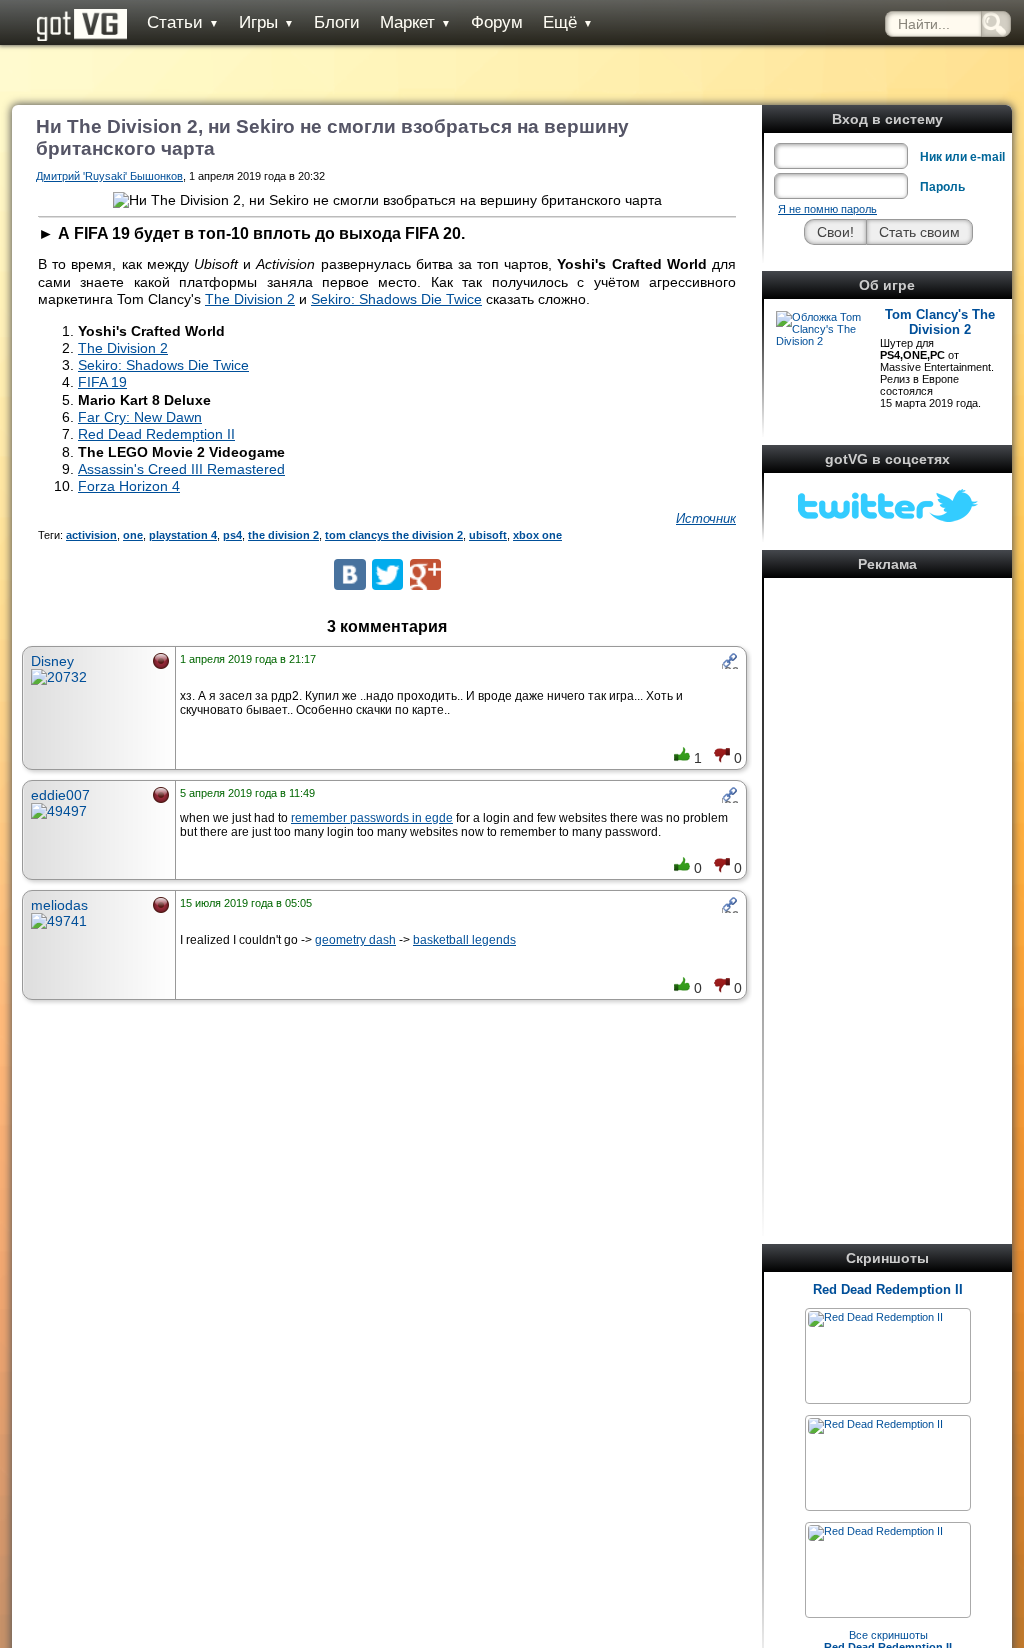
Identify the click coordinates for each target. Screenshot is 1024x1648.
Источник (706, 518)
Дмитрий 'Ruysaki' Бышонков (109, 176)
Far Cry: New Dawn (140, 417)
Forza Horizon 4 (129, 486)
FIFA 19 (102, 382)
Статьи (183, 22)
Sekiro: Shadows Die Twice (396, 299)
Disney (52, 661)
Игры (266, 22)
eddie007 (60, 795)
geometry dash (355, 940)
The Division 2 (250, 299)
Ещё (568, 22)
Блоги (337, 22)
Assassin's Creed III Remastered (181, 469)
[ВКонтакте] (349, 574)
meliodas (59, 905)
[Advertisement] (888, 884)
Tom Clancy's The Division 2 (940, 322)
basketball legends (464, 940)
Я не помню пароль (827, 209)
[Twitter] (387, 574)
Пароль (942, 187)
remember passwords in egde (372, 818)
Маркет (415, 22)
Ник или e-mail (962, 157)
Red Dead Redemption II (888, 1289)
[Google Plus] (425, 574)
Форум (497, 22)
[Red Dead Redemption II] (875, 1317)
